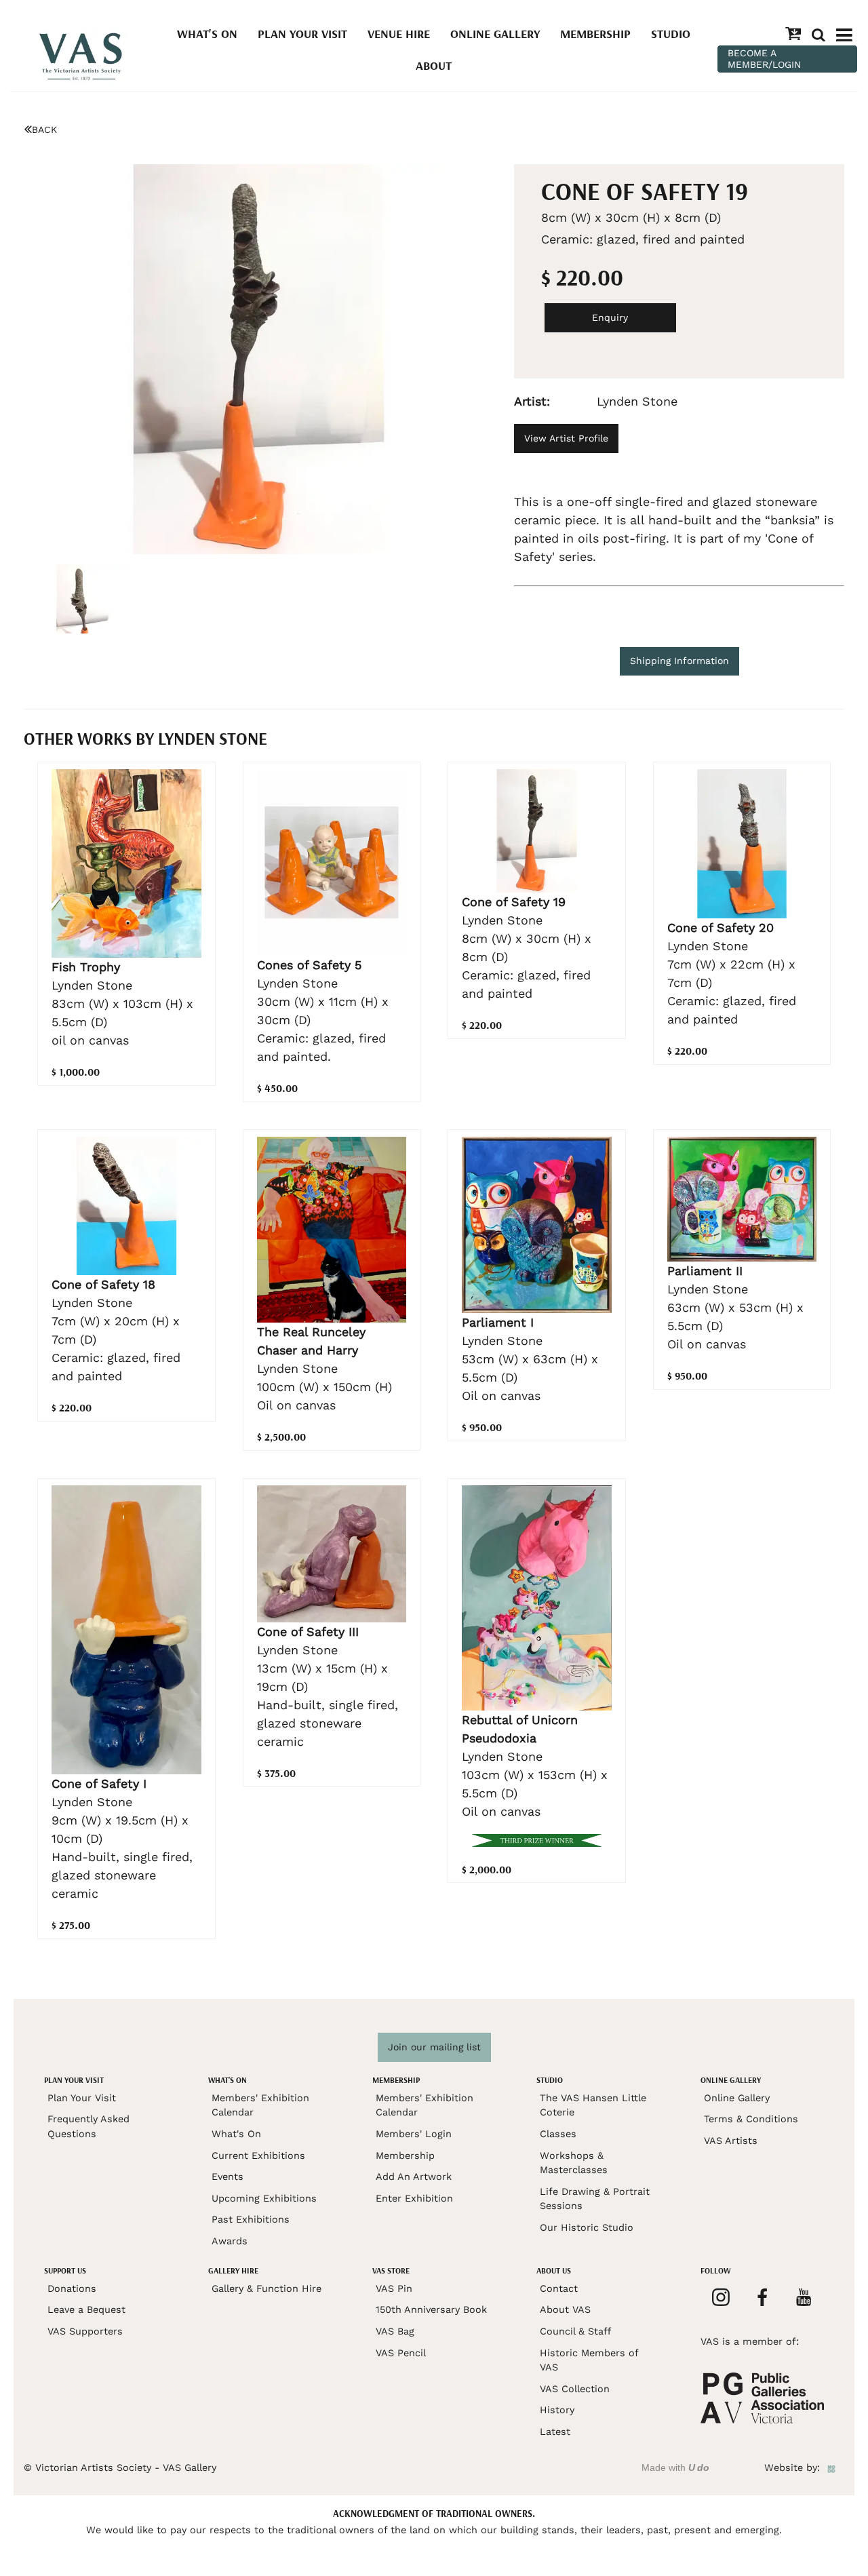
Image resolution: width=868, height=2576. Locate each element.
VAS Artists (731, 2141)
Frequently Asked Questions (88, 2126)
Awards (230, 2241)
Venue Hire (399, 34)
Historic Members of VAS (589, 2360)
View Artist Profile (566, 438)
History (557, 2410)
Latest (555, 2432)
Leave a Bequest (86, 2309)
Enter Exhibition (414, 2198)
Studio (671, 34)
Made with (675, 2467)
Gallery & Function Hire (267, 2288)
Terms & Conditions (751, 2119)
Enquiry (610, 317)
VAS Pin (394, 2288)
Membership (595, 34)
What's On (207, 34)
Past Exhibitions (251, 2219)
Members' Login (414, 2134)
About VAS (565, 2309)
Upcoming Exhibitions (264, 2198)
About (434, 65)
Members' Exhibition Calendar (260, 2105)
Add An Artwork (414, 2177)
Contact (559, 2288)
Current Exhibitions (258, 2155)
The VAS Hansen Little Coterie (593, 2105)
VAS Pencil (401, 2353)
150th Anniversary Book (431, 2309)
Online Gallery (495, 34)
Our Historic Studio (587, 2227)
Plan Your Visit (302, 34)
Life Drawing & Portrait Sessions (595, 2199)
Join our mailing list (434, 2047)
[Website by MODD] (831, 2467)
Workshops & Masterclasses (574, 2163)
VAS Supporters (85, 2331)
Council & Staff (575, 2331)
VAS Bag (395, 2331)
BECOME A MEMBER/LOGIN (764, 59)
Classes (558, 2134)
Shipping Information (679, 661)
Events (228, 2177)
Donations (72, 2288)
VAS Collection (575, 2389)
